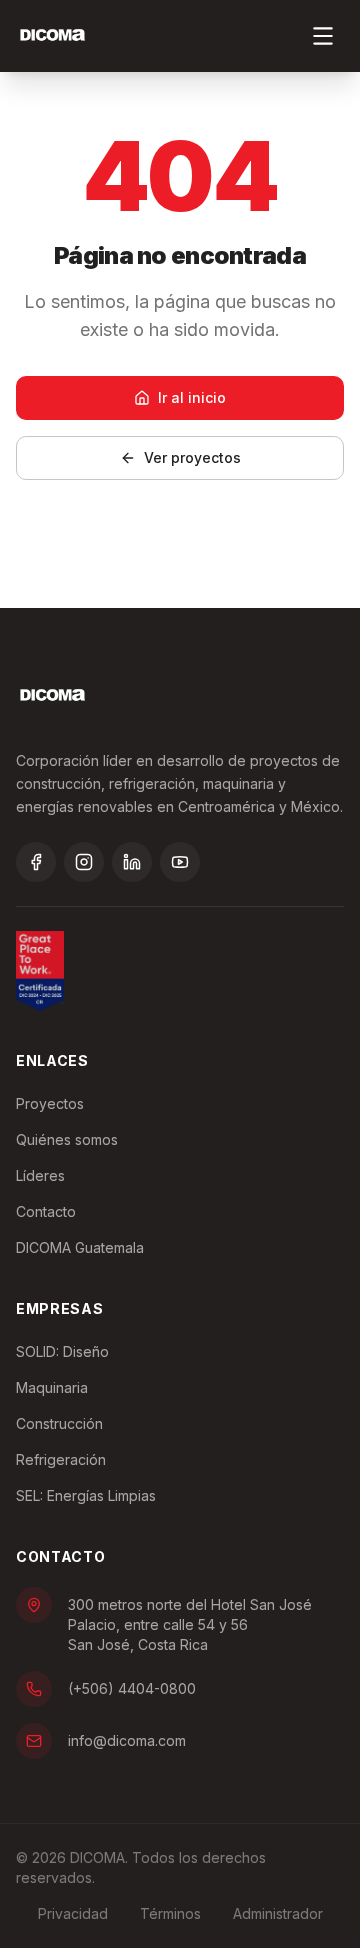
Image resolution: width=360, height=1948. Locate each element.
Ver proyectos (192, 457)
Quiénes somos (67, 1139)
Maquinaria (52, 1387)
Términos (170, 1913)
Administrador (278, 1913)
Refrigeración (61, 1459)
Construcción (59, 1423)
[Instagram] (84, 862)
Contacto (46, 1211)
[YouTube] (180, 862)
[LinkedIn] (132, 862)
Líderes (40, 1175)
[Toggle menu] (323, 36)
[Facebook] (36, 862)
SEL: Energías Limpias (86, 1495)
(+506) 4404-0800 (132, 1688)
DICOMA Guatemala (80, 1247)
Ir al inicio (192, 397)
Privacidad (73, 1913)
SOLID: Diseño (62, 1351)
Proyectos (50, 1103)
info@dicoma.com (127, 1740)
